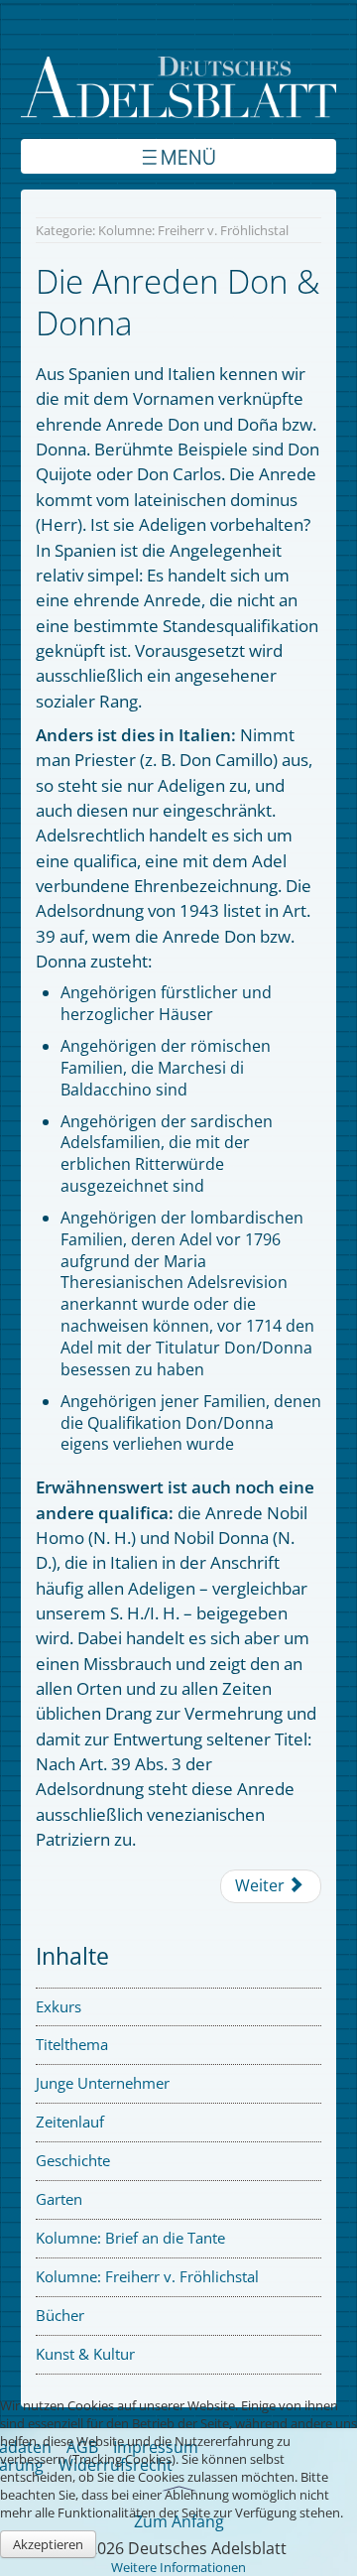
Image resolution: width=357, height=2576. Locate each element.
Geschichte (73, 2160)
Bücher (60, 2315)
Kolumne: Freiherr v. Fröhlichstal (147, 2276)
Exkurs (59, 2006)
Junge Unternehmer (103, 2083)
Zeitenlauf (70, 2122)
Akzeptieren (48, 2544)
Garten (59, 2199)
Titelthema (72, 2044)
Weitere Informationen (178, 2567)
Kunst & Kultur (85, 2354)
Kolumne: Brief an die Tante (130, 2238)
